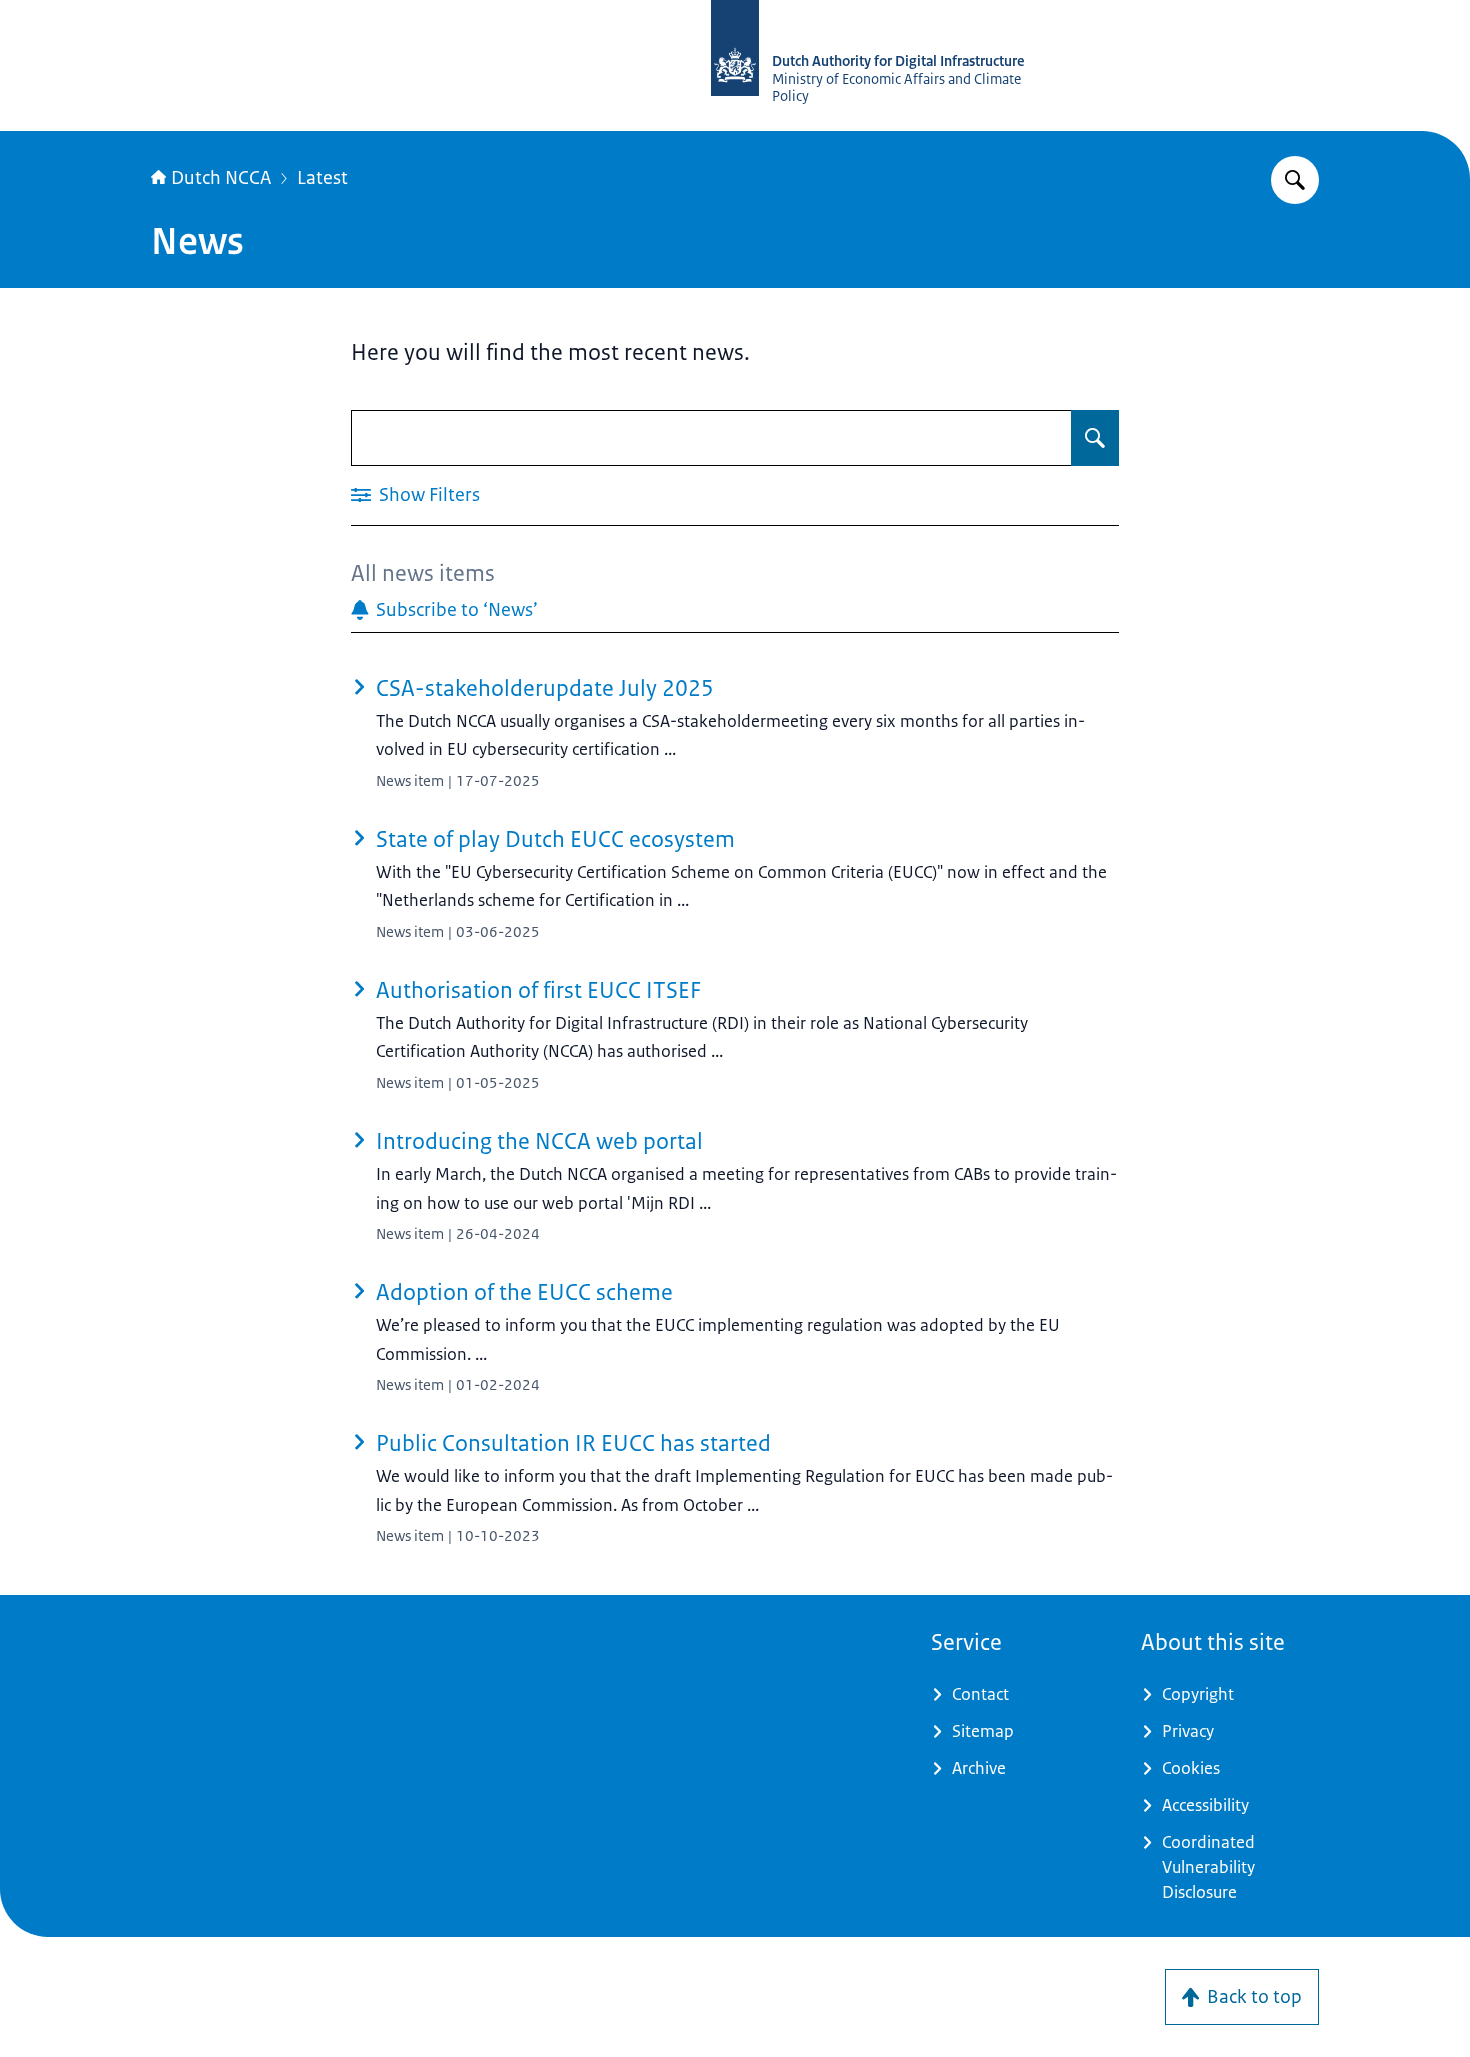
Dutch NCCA (221, 178)
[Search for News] (1095, 438)
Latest (322, 178)
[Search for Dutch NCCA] (1295, 180)
